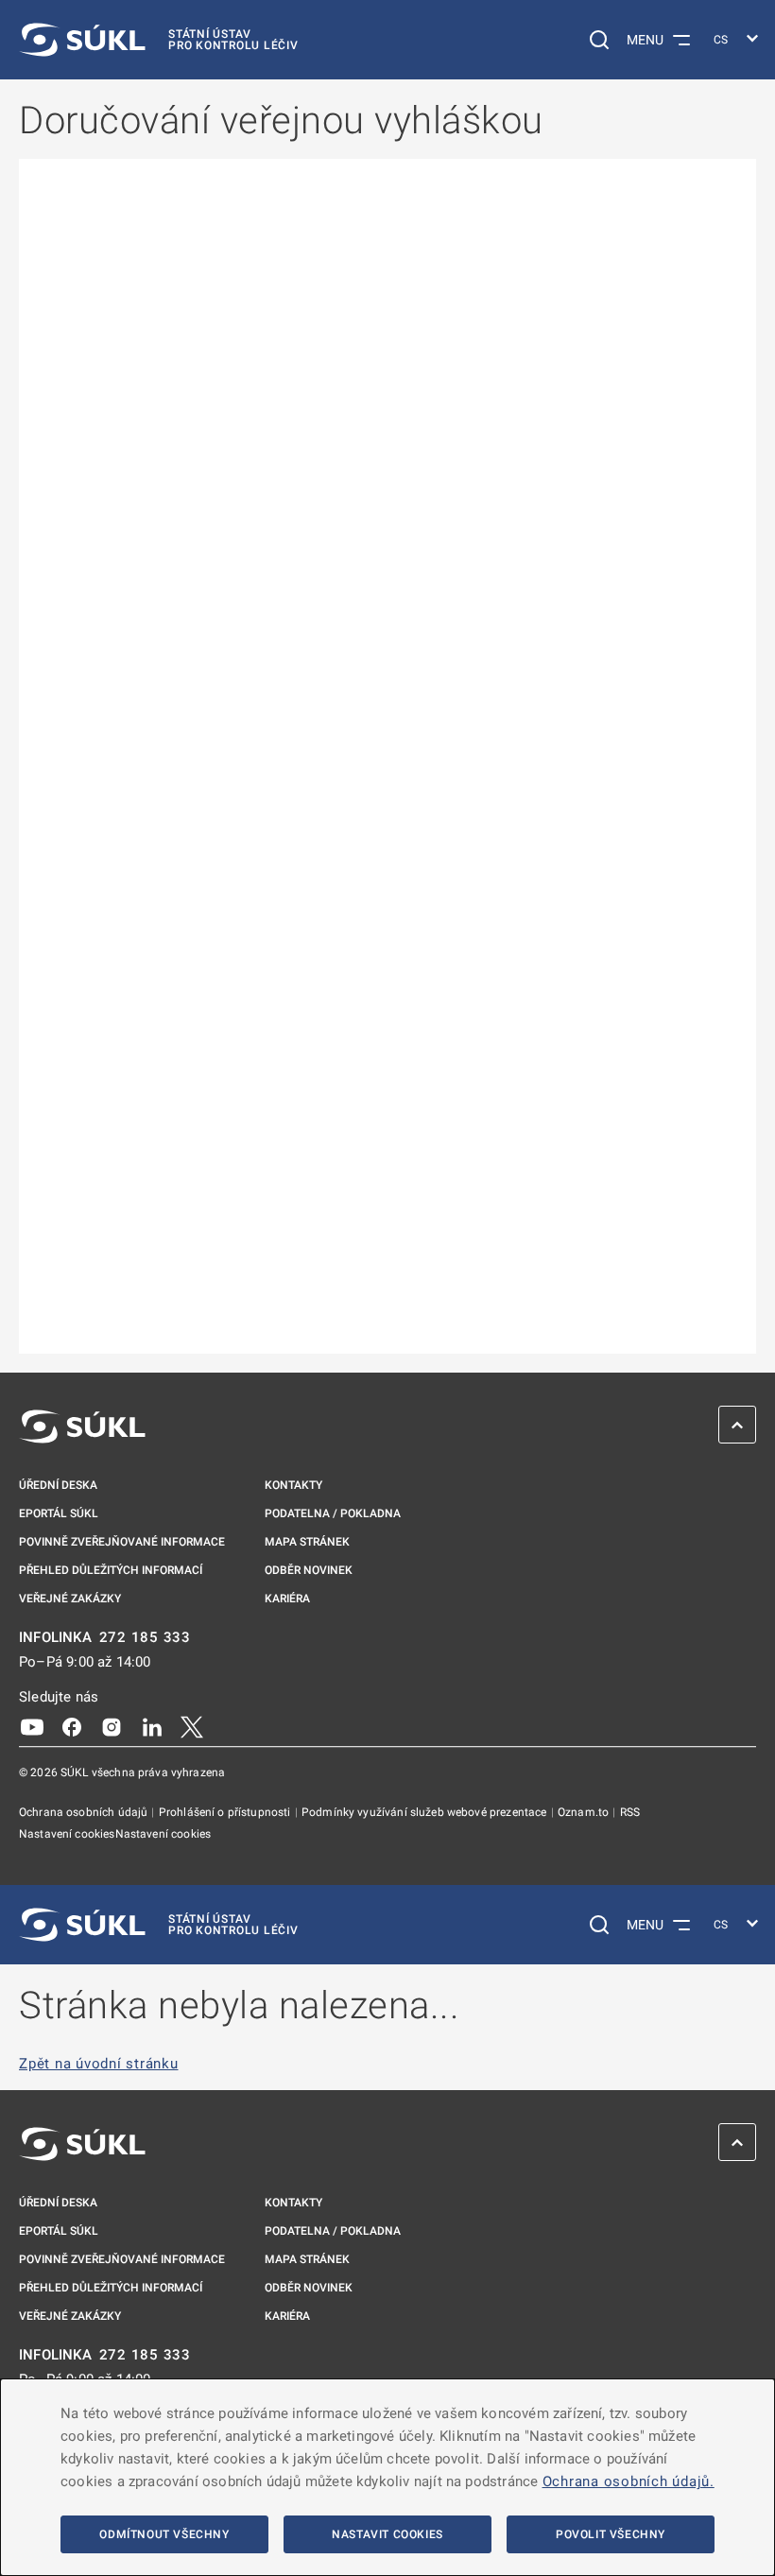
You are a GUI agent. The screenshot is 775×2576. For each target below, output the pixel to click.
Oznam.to (585, 1812)
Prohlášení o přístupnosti (226, 1812)
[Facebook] (72, 1726)
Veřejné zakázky (70, 1599)
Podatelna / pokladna (333, 1513)
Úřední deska (58, 1485)
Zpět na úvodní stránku (99, 2064)
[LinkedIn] (152, 1726)
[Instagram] (112, 1726)
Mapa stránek (307, 1542)
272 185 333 (145, 1638)
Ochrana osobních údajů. (629, 2481)
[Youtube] (32, 1726)
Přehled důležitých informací (111, 1570)
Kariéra (287, 1599)
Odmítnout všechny (164, 2534)
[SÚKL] (82, 1426)
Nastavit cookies (387, 2534)
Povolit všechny (611, 2534)
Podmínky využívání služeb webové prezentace (426, 1812)
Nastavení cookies (67, 1834)
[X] (192, 1726)
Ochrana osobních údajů (85, 1812)
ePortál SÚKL (59, 1513)
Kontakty (293, 1485)
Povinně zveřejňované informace (122, 1542)
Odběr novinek (309, 1570)
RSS (630, 1812)
